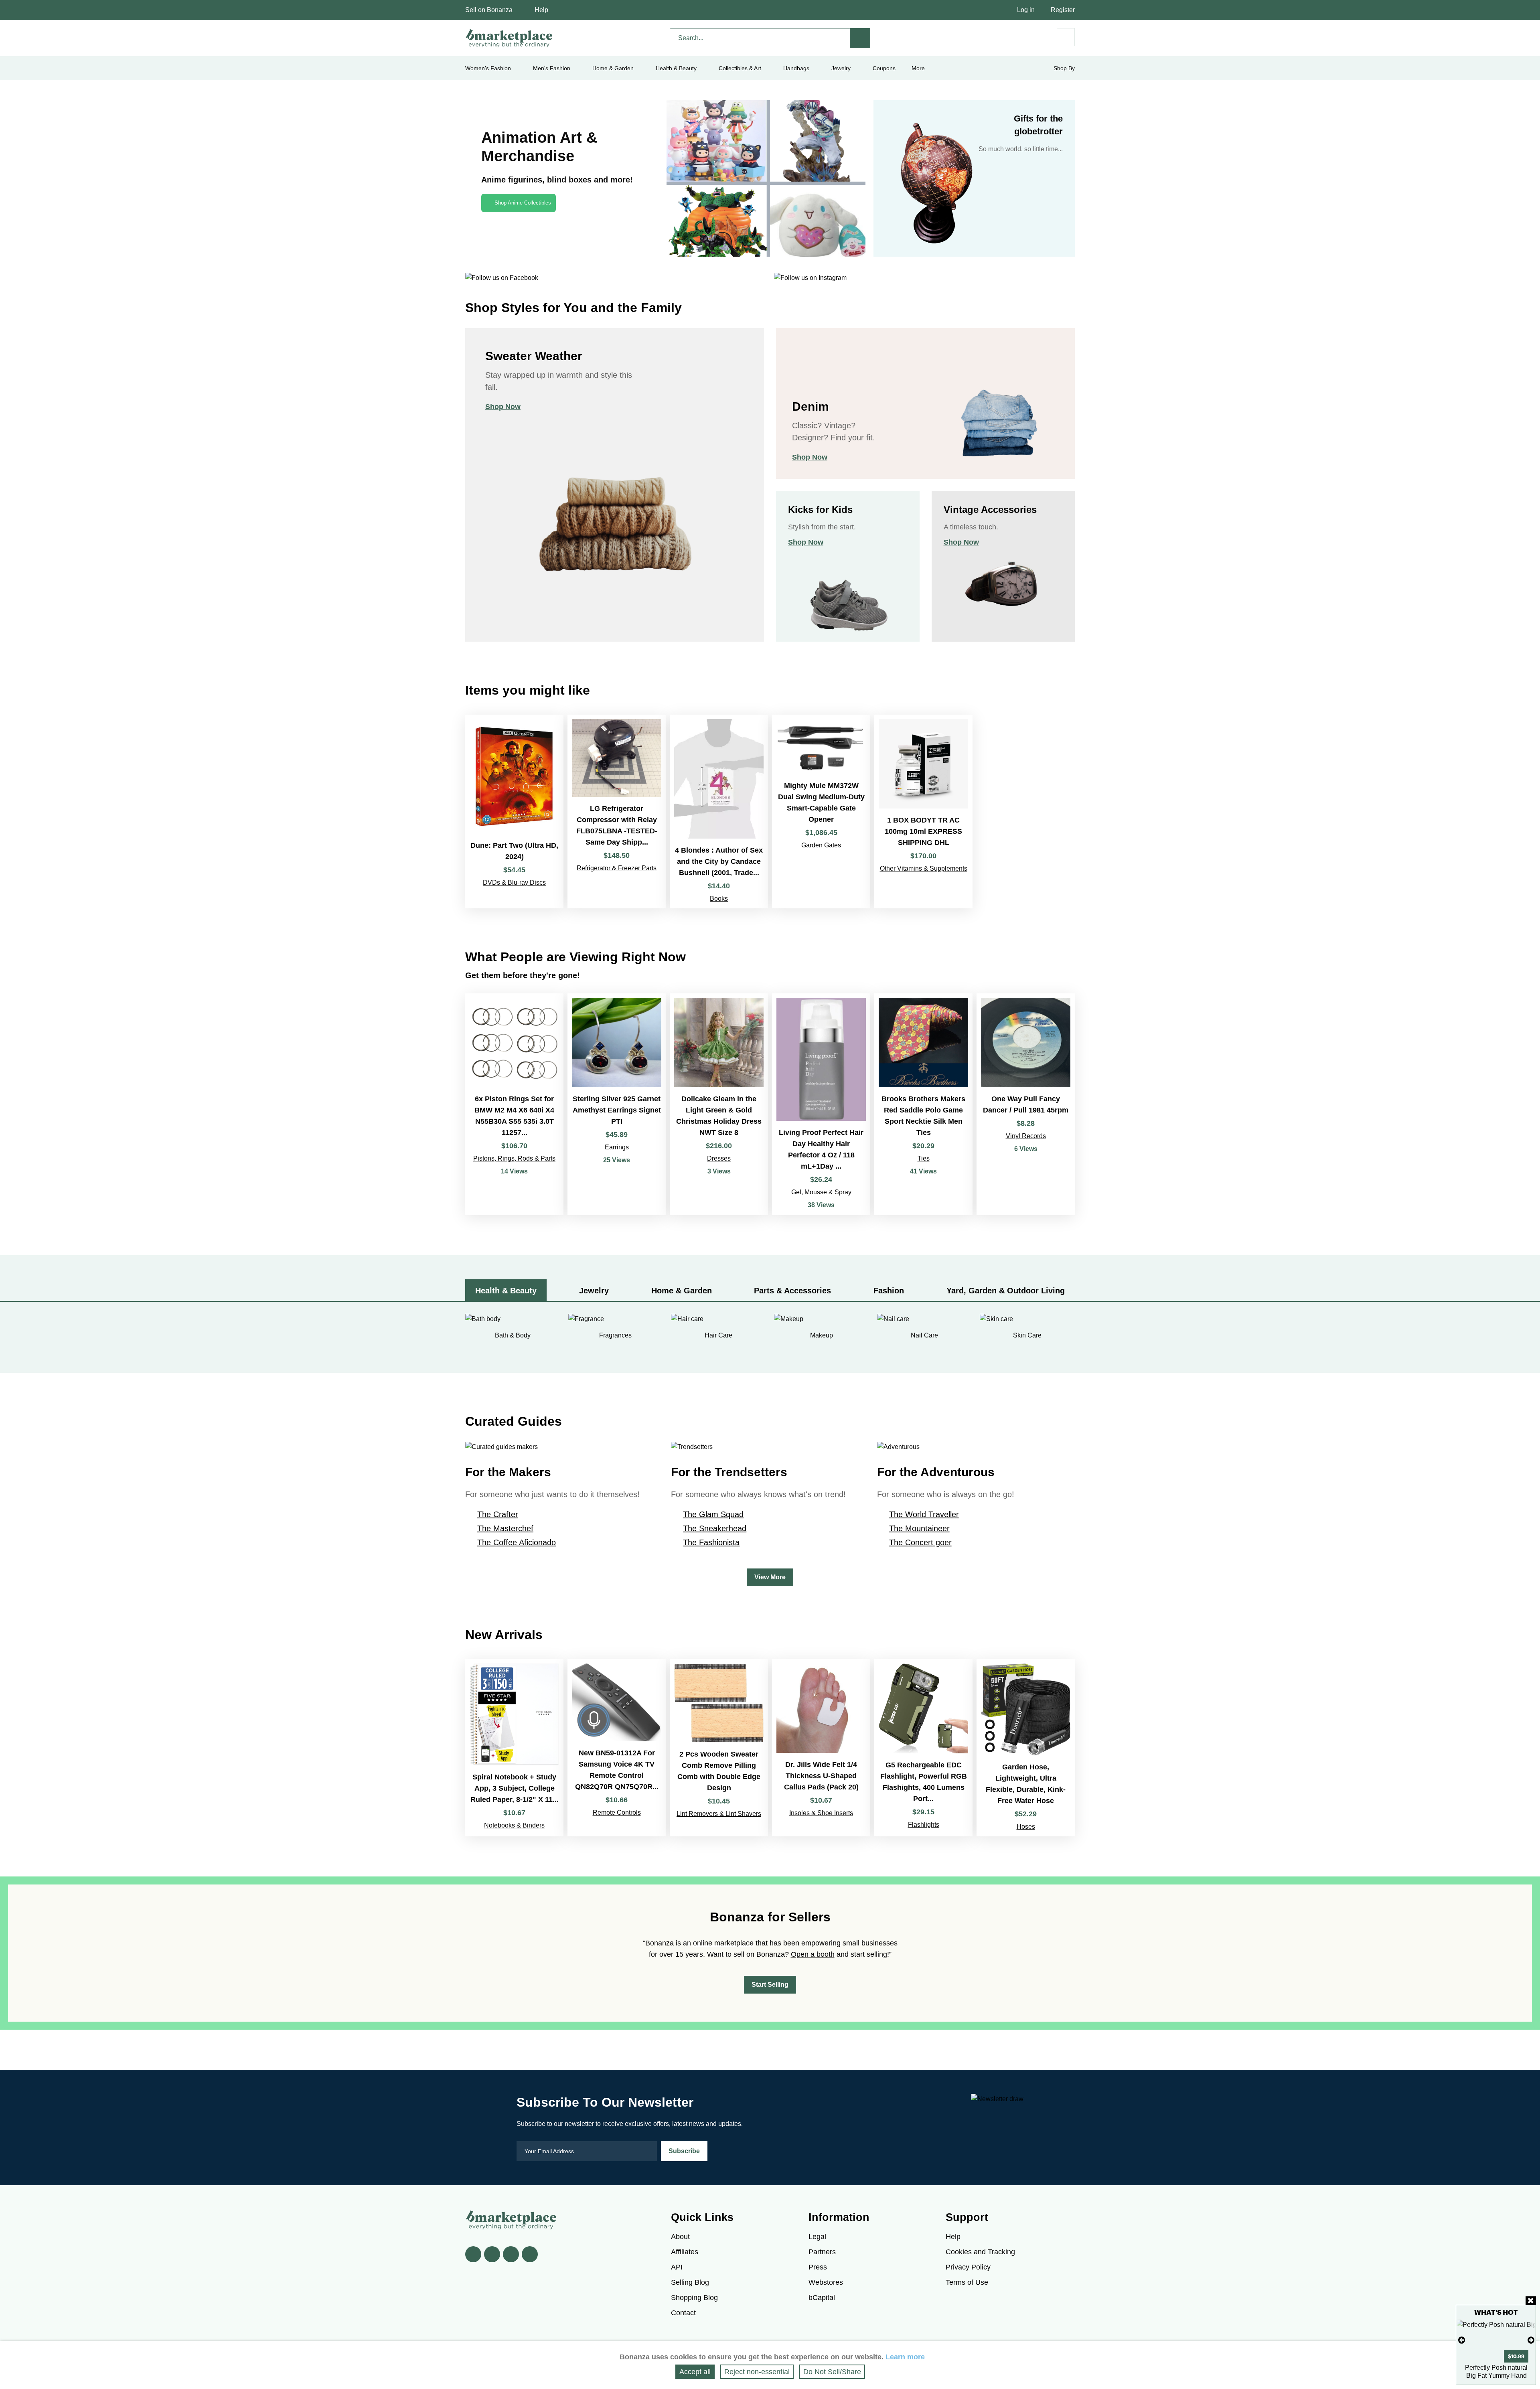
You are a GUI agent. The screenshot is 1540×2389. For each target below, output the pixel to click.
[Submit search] (860, 38)
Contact (683, 2313)
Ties (924, 1158)
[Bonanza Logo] (509, 38)
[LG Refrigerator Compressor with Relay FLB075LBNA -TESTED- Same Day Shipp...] (617, 811)
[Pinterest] (511, 2254)
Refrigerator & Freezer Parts (617, 868)
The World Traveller (924, 1514)
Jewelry (841, 68)
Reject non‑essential (757, 2372)
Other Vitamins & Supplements (924, 868)
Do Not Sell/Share (832, 2372)
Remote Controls (617, 1813)
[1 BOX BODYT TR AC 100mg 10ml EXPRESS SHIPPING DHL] (923, 811)
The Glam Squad (713, 1514)
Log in (1026, 10)
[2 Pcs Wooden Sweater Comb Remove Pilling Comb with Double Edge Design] (719, 1748)
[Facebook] (473, 2254)
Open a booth (813, 1954)
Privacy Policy (968, 2267)
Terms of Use (967, 2282)
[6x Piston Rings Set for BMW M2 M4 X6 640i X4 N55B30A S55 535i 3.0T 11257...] (514, 1104)
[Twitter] (492, 2254)
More (918, 68)
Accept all (695, 2372)
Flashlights (924, 1825)
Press (818, 2267)
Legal (817, 2237)
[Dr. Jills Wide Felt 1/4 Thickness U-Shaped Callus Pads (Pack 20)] (821, 1748)
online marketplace (723, 1943)
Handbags (796, 68)
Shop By (1064, 68)
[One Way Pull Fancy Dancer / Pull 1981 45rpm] (1026, 1104)
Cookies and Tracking (980, 2252)
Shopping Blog (694, 2298)
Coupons (884, 68)
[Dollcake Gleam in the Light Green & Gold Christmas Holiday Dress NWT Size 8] (719, 1104)
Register (1063, 10)
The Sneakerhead (715, 1528)
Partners (822, 2252)
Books (719, 899)
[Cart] (1066, 37)
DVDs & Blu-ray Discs (514, 882)
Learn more (905, 2357)
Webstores (826, 2282)
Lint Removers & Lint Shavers (719, 1814)
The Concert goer (920, 1542)
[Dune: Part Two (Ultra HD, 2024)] (514, 811)
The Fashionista (711, 1542)
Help (541, 10)
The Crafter (498, 1514)
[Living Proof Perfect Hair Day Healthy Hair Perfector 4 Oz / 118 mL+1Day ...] (821, 1104)
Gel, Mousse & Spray (821, 1192)
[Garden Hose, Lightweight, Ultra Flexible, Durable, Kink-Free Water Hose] (1026, 1748)
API (677, 2267)
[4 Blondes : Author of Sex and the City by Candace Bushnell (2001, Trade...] (719, 811)
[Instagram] (530, 2254)
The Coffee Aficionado (517, 1542)
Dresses (719, 1158)
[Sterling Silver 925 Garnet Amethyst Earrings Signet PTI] (617, 1104)
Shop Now (503, 407)
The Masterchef (505, 1528)
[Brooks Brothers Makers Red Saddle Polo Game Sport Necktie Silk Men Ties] (923, 1104)
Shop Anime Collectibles (523, 203)
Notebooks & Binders (514, 1825)
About (680, 2237)
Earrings (617, 1147)
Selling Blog (690, 2282)
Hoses (1026, 1827)
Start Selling (770, 1985)
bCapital (822, 2298)
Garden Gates (821, 845)
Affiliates (685, 2252)
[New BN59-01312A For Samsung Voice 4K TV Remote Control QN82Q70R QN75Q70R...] (617, 1748)
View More (770, 1577)
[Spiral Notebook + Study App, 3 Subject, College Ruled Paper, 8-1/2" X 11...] (514, 1748)
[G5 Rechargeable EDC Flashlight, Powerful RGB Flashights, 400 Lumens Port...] (923, 1748)
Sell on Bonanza (489, 10)
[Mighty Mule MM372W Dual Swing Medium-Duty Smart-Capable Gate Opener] (821, 811)
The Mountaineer (919, 1528)
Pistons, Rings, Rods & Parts (514, 1158)
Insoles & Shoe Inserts (821, 1813)
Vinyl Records (1026, 1136)
